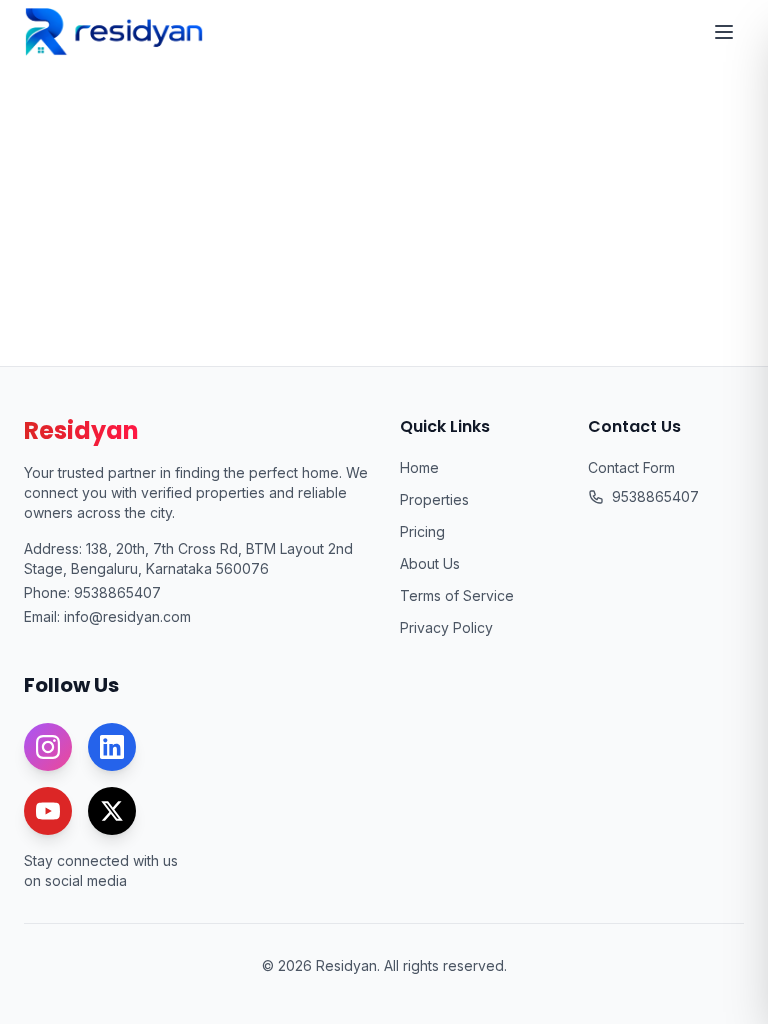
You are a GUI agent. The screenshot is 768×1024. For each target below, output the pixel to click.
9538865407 (117, 592)
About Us (430, 563)
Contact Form (631, 467)
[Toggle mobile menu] (724, 32)
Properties (434, 499)
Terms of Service (457, 595)
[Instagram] (48, 747)
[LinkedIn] (112, 747)
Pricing (422, 531)
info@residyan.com (127, 616)
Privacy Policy (446, 627)
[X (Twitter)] (112, 811)
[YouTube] (48, 811)
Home (419, 467)
